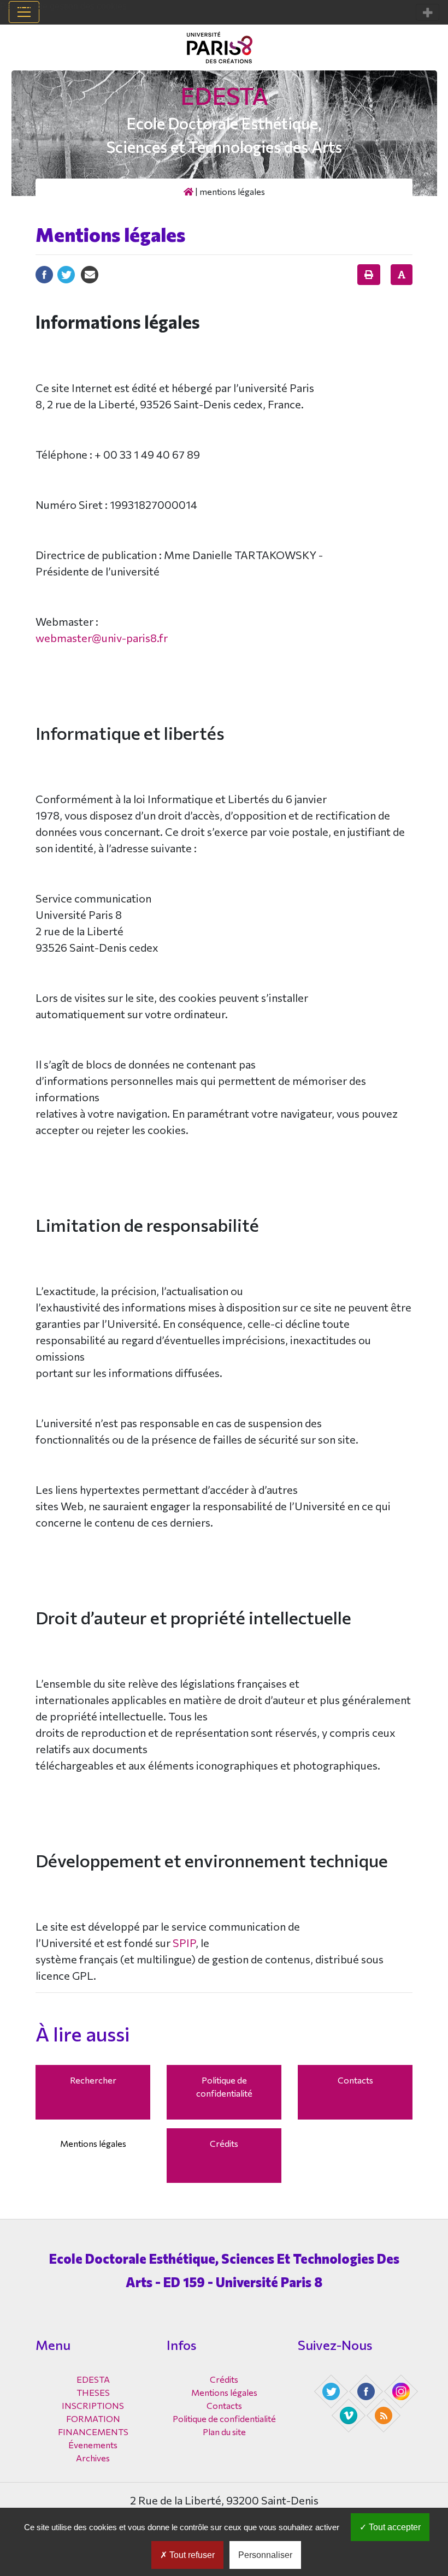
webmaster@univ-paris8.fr (102, 638)
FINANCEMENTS (93, 2432)
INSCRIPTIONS (93, 2405)
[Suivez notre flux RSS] (385, 2414)
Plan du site (224, 2432)
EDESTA (224, 95)
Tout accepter (394, 2527)
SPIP (184, 1943)
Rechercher (93, 2080)
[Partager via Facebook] (44, 273)
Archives (93, 2458)
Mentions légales (93, 2143)
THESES (93, 2392)
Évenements (93, 2445)
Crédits (224, 2143)
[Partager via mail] (90, 273)
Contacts (355, 2080)
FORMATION (93, 2418)
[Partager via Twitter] (66, 273)
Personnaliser (265, 2555)
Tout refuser (191, 2555)
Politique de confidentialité (224, 2087)
